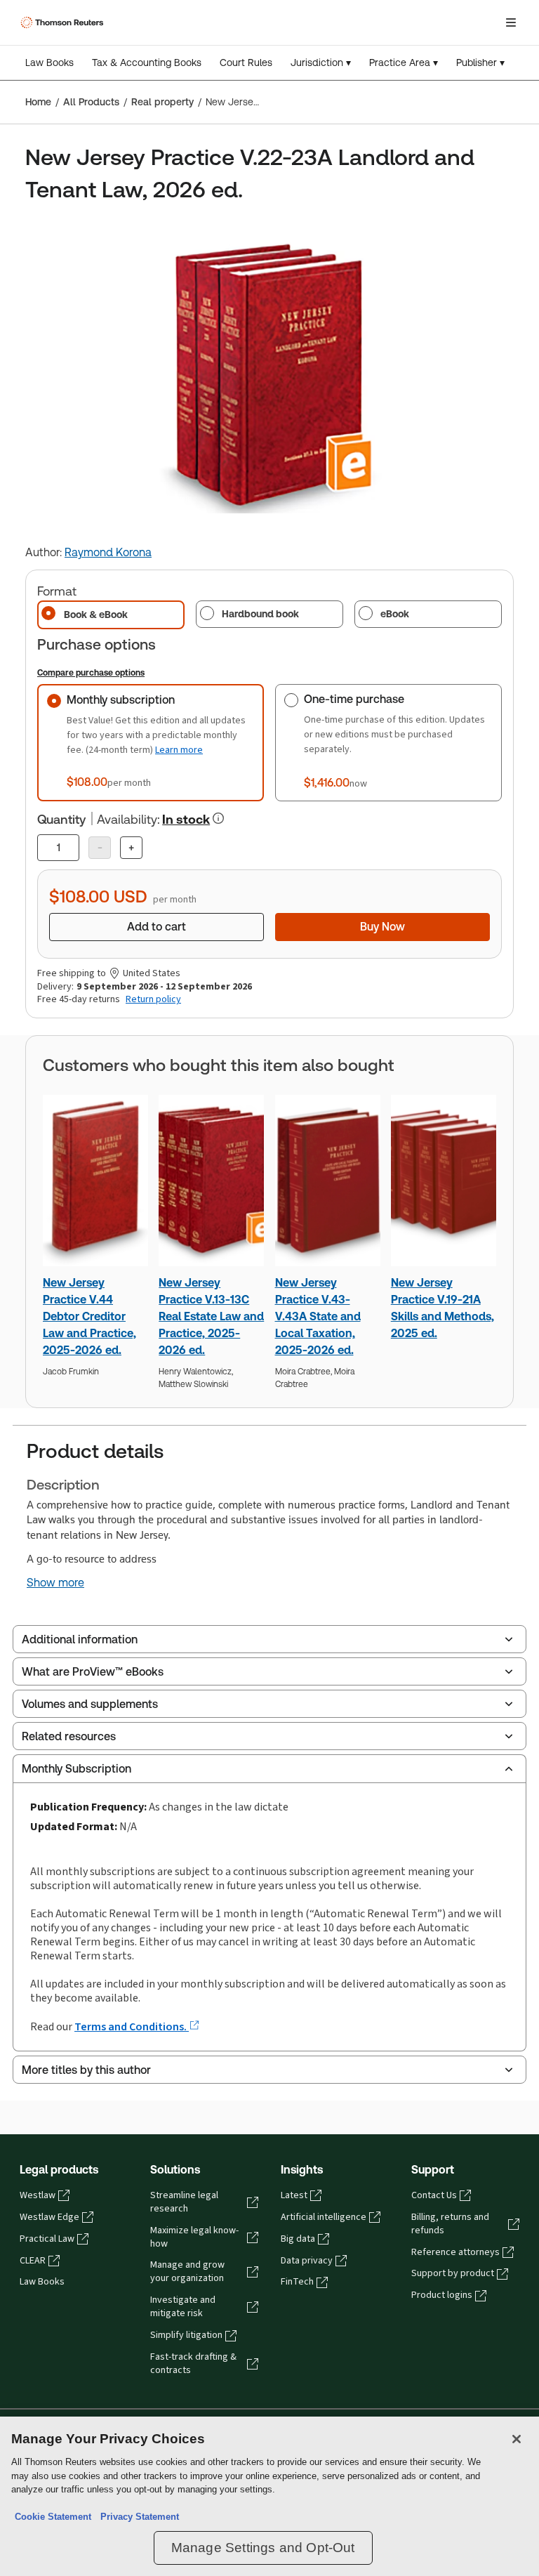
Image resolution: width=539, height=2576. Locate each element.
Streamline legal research (184, 2202)
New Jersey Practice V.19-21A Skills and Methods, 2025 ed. (442, 1308)
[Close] (517, 2439)
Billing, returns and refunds (450, 2224)
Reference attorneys (455, 2252)
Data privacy (307, 2261)
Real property (162, 102)
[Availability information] (218, 818)
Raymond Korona (108, 552)
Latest (294, 2195)
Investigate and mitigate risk (183, 2307)
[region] (269, 2496)
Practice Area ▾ (404, 63)
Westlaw (38, 2195)
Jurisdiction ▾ (321, 63)
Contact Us (434, 2195)
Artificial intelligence (324, 2217)
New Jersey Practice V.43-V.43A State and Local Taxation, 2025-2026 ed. (318, 1316)
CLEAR (33, 2261)
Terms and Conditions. (132, 2026)
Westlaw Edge (49, 2217)
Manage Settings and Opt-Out (263, 2548)
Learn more (179, 750)
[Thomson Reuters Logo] (64, 22)
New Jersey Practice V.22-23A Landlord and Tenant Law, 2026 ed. (233, 102)
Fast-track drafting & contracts (193, 2364)
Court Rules (246, 63)
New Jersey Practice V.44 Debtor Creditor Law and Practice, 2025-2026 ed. (89, 1316)
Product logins (442, 2295)
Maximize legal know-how (194, 2237)
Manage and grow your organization (187, 2272)
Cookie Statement (53, 2517)
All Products (91, 102)
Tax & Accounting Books (147, 63)
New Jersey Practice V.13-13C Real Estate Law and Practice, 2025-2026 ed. (211, 1316)
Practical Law (47, 2239)
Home (38, 102)
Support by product (453, 2273)
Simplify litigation (186, 2335)
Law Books (49, 63)
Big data (298, 2239)
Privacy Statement (137, 2517)
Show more (55, 1583)
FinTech (297, 2282)
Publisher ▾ (480, 63)
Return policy (153, 999)
